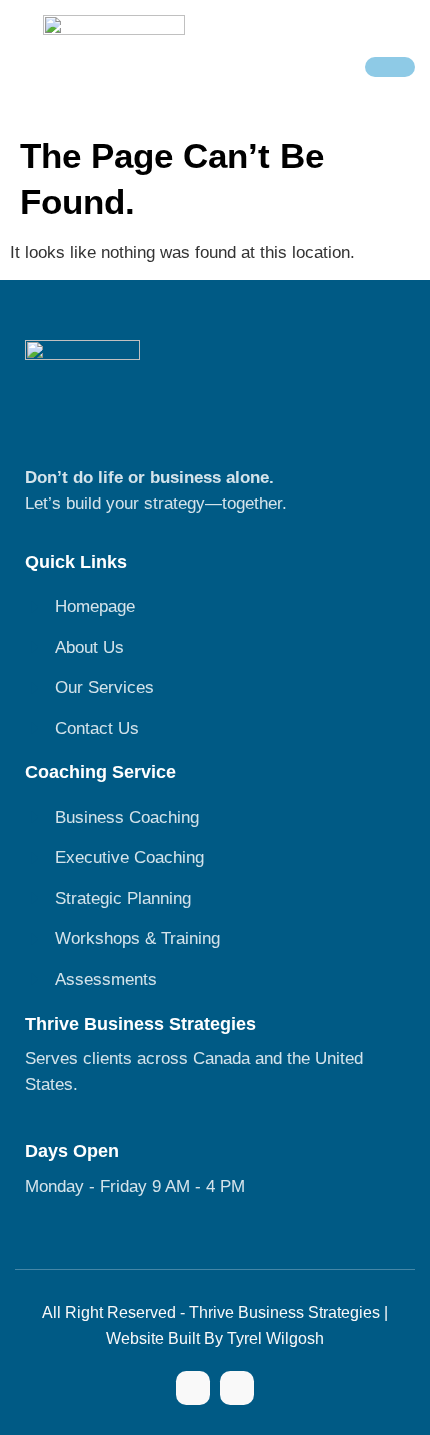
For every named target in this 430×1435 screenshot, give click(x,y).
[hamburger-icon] (390, 67)
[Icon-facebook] (193, 1388)
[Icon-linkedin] (237, 1388)
